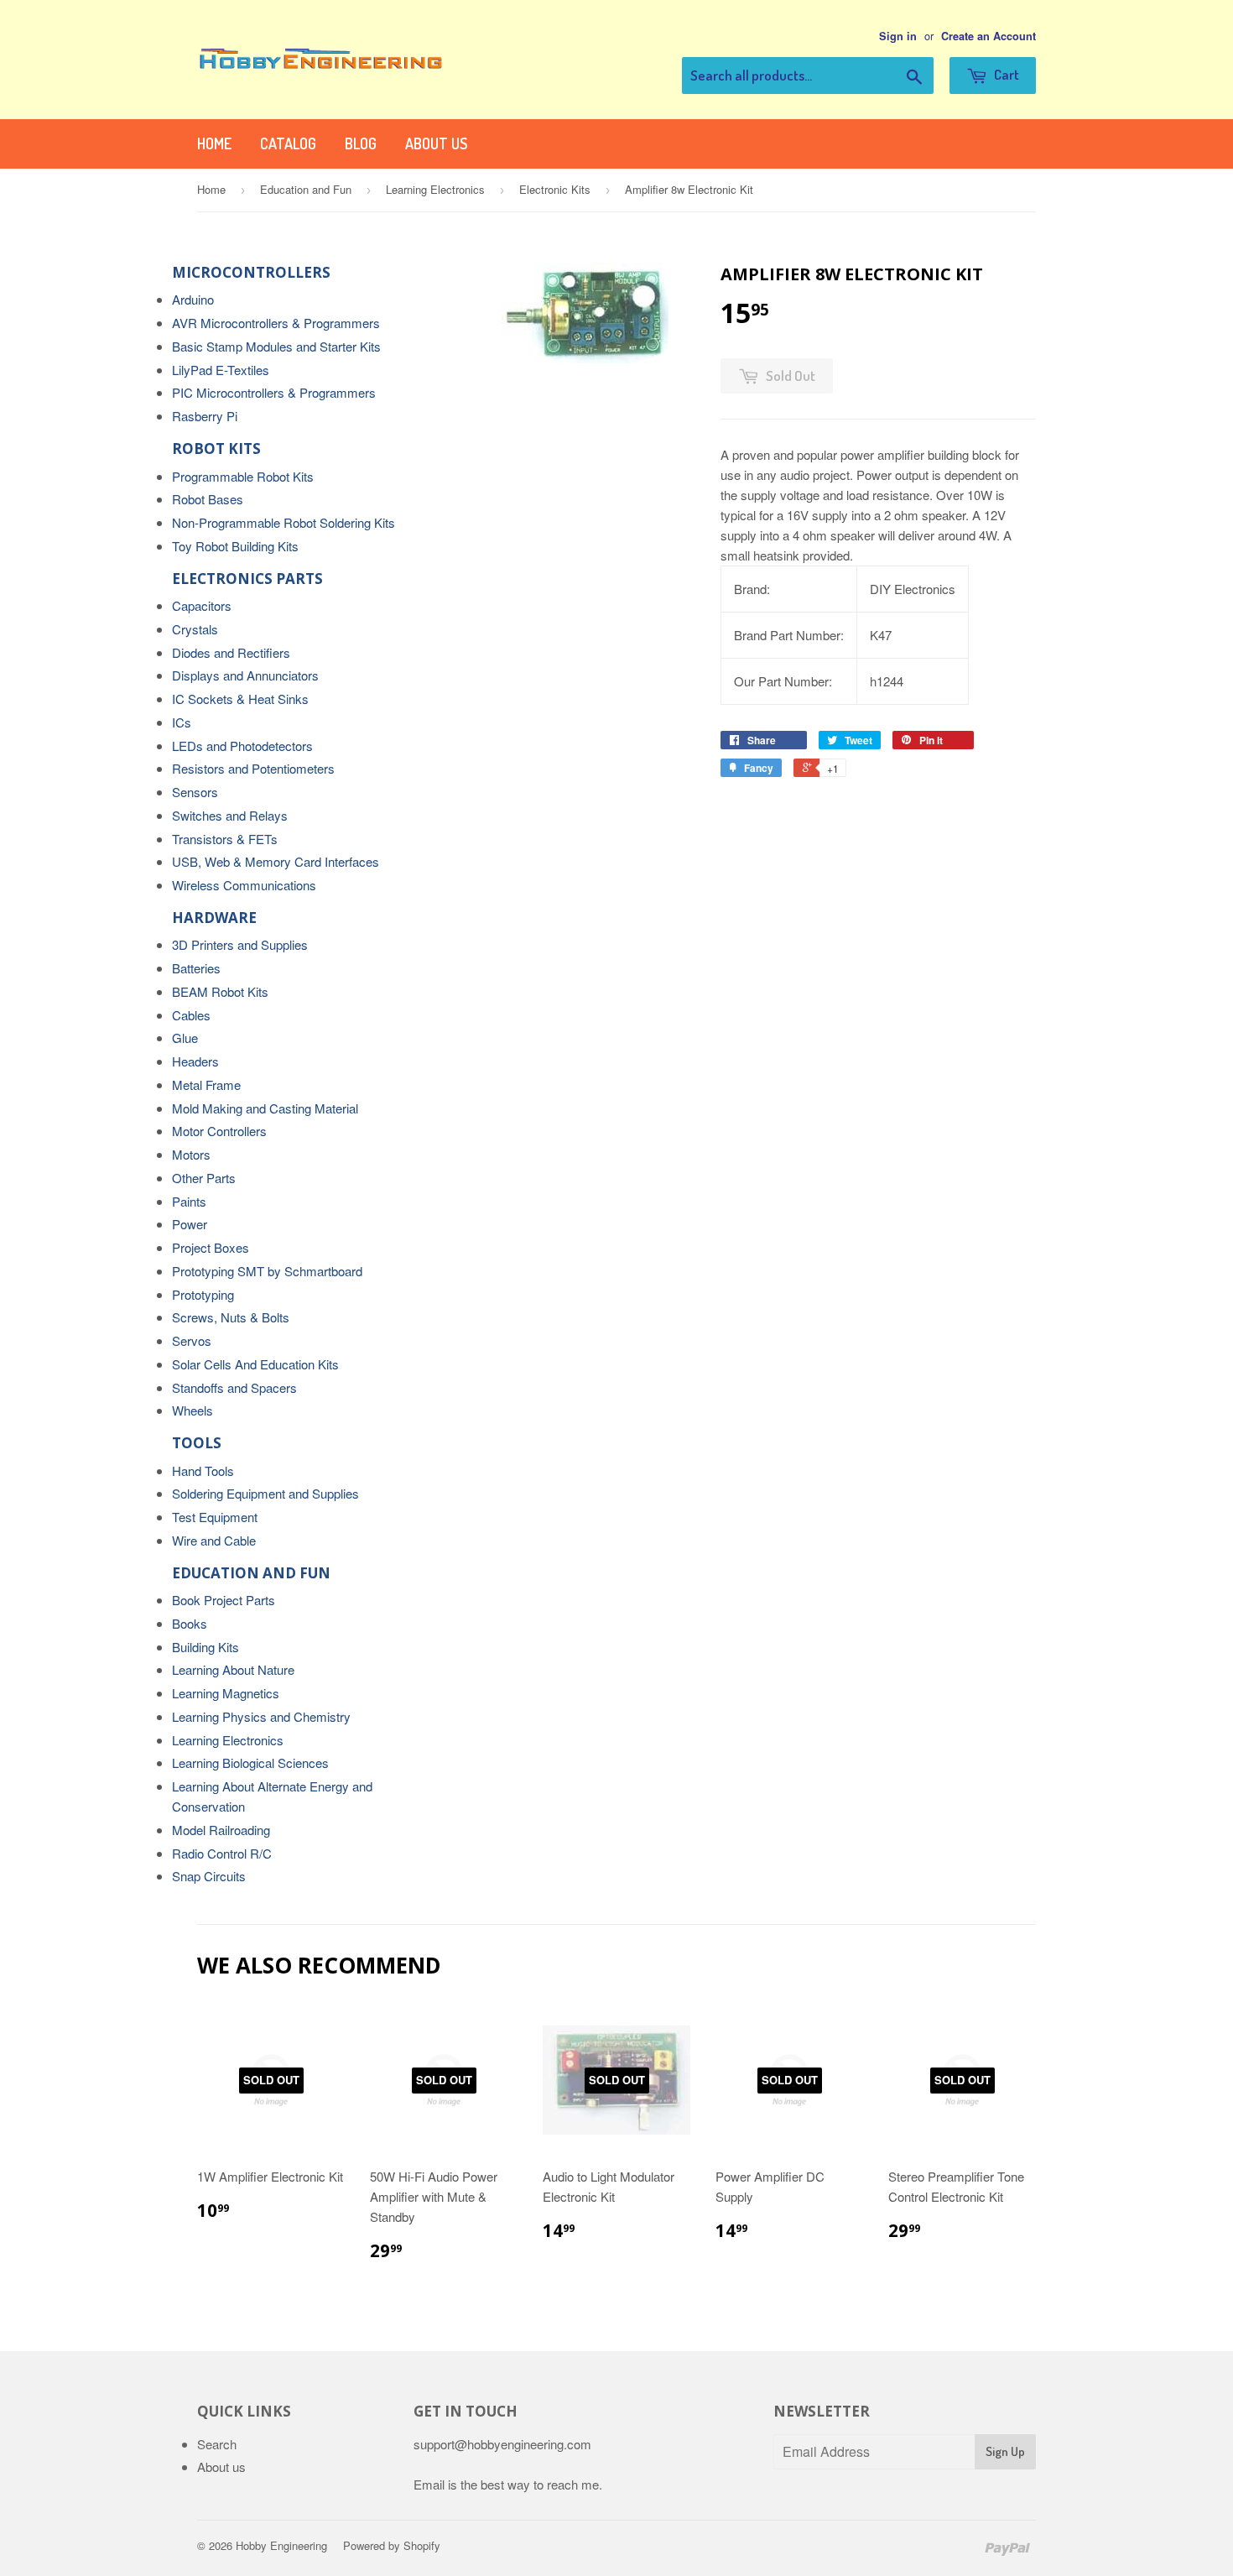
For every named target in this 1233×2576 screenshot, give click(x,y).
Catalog (288, 143)
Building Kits (205, 1647)
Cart (1005, 74)
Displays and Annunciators (245, 675)
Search (217, 2444)
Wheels (192, 1410)
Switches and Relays (230, 815)
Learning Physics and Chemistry (261, 1716)
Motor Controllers (219, 1131)
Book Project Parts (224, 1600)
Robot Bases (208, 499)
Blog (361, 143)
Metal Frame (206, 1085)
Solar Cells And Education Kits (255, 1364)
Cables (191, 1015)
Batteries (196, 968)
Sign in (898, 36)
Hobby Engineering (281, 2545)
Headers (195, 1061)
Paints (189, 1201)
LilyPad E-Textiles (221, 370)
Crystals (195, 629)
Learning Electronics (435, 189)
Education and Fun (306, 189)
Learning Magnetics (226, 1693)
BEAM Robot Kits (220, 991)
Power (190, 1224)
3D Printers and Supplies (240, 944)
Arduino (193, 299)
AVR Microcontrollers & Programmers (276, 323)
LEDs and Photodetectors (242, 746)
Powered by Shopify (392, 2545)
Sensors (195, 792)
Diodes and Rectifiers (231, 652)
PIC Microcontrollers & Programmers (274, 392)
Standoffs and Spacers (234, 1387)
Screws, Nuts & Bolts (231, 1317)
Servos (192, 1340)
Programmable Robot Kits (243, 476)
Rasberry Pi (205, 416)
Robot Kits (216, 448)
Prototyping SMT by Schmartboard (267, 1271)
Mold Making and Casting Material (265, 1108)
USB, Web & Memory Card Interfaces (276, 861)
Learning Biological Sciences (250, 1763)
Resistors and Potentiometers (253, 768)
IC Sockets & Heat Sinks (240, 699)
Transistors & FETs (225, 839)
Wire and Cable (214, 1540)
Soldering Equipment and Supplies (265, 1493)
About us (436, 143)
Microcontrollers (251, 272)
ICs (182, 722)
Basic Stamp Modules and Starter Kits (276, 346)
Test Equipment (215, 1517)
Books (190, 1623)
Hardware (214, 918)
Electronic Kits (555, 189)
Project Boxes (211, 1247)
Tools (197, 1443)
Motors (191, 1154)
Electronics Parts (247, 579)
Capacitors (202, 605)
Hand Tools (203, 1471)
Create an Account (988, 36)
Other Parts (204, 1178)
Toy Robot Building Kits (235, 546)
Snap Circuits (209, 1876)
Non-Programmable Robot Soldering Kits (284, 522)
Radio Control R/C (222, 1853)
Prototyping (203, 1294)
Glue (185, 1038)
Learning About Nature (233, 1669)
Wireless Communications (244, 885)
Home (214, 143)
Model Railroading (221, 1830)
